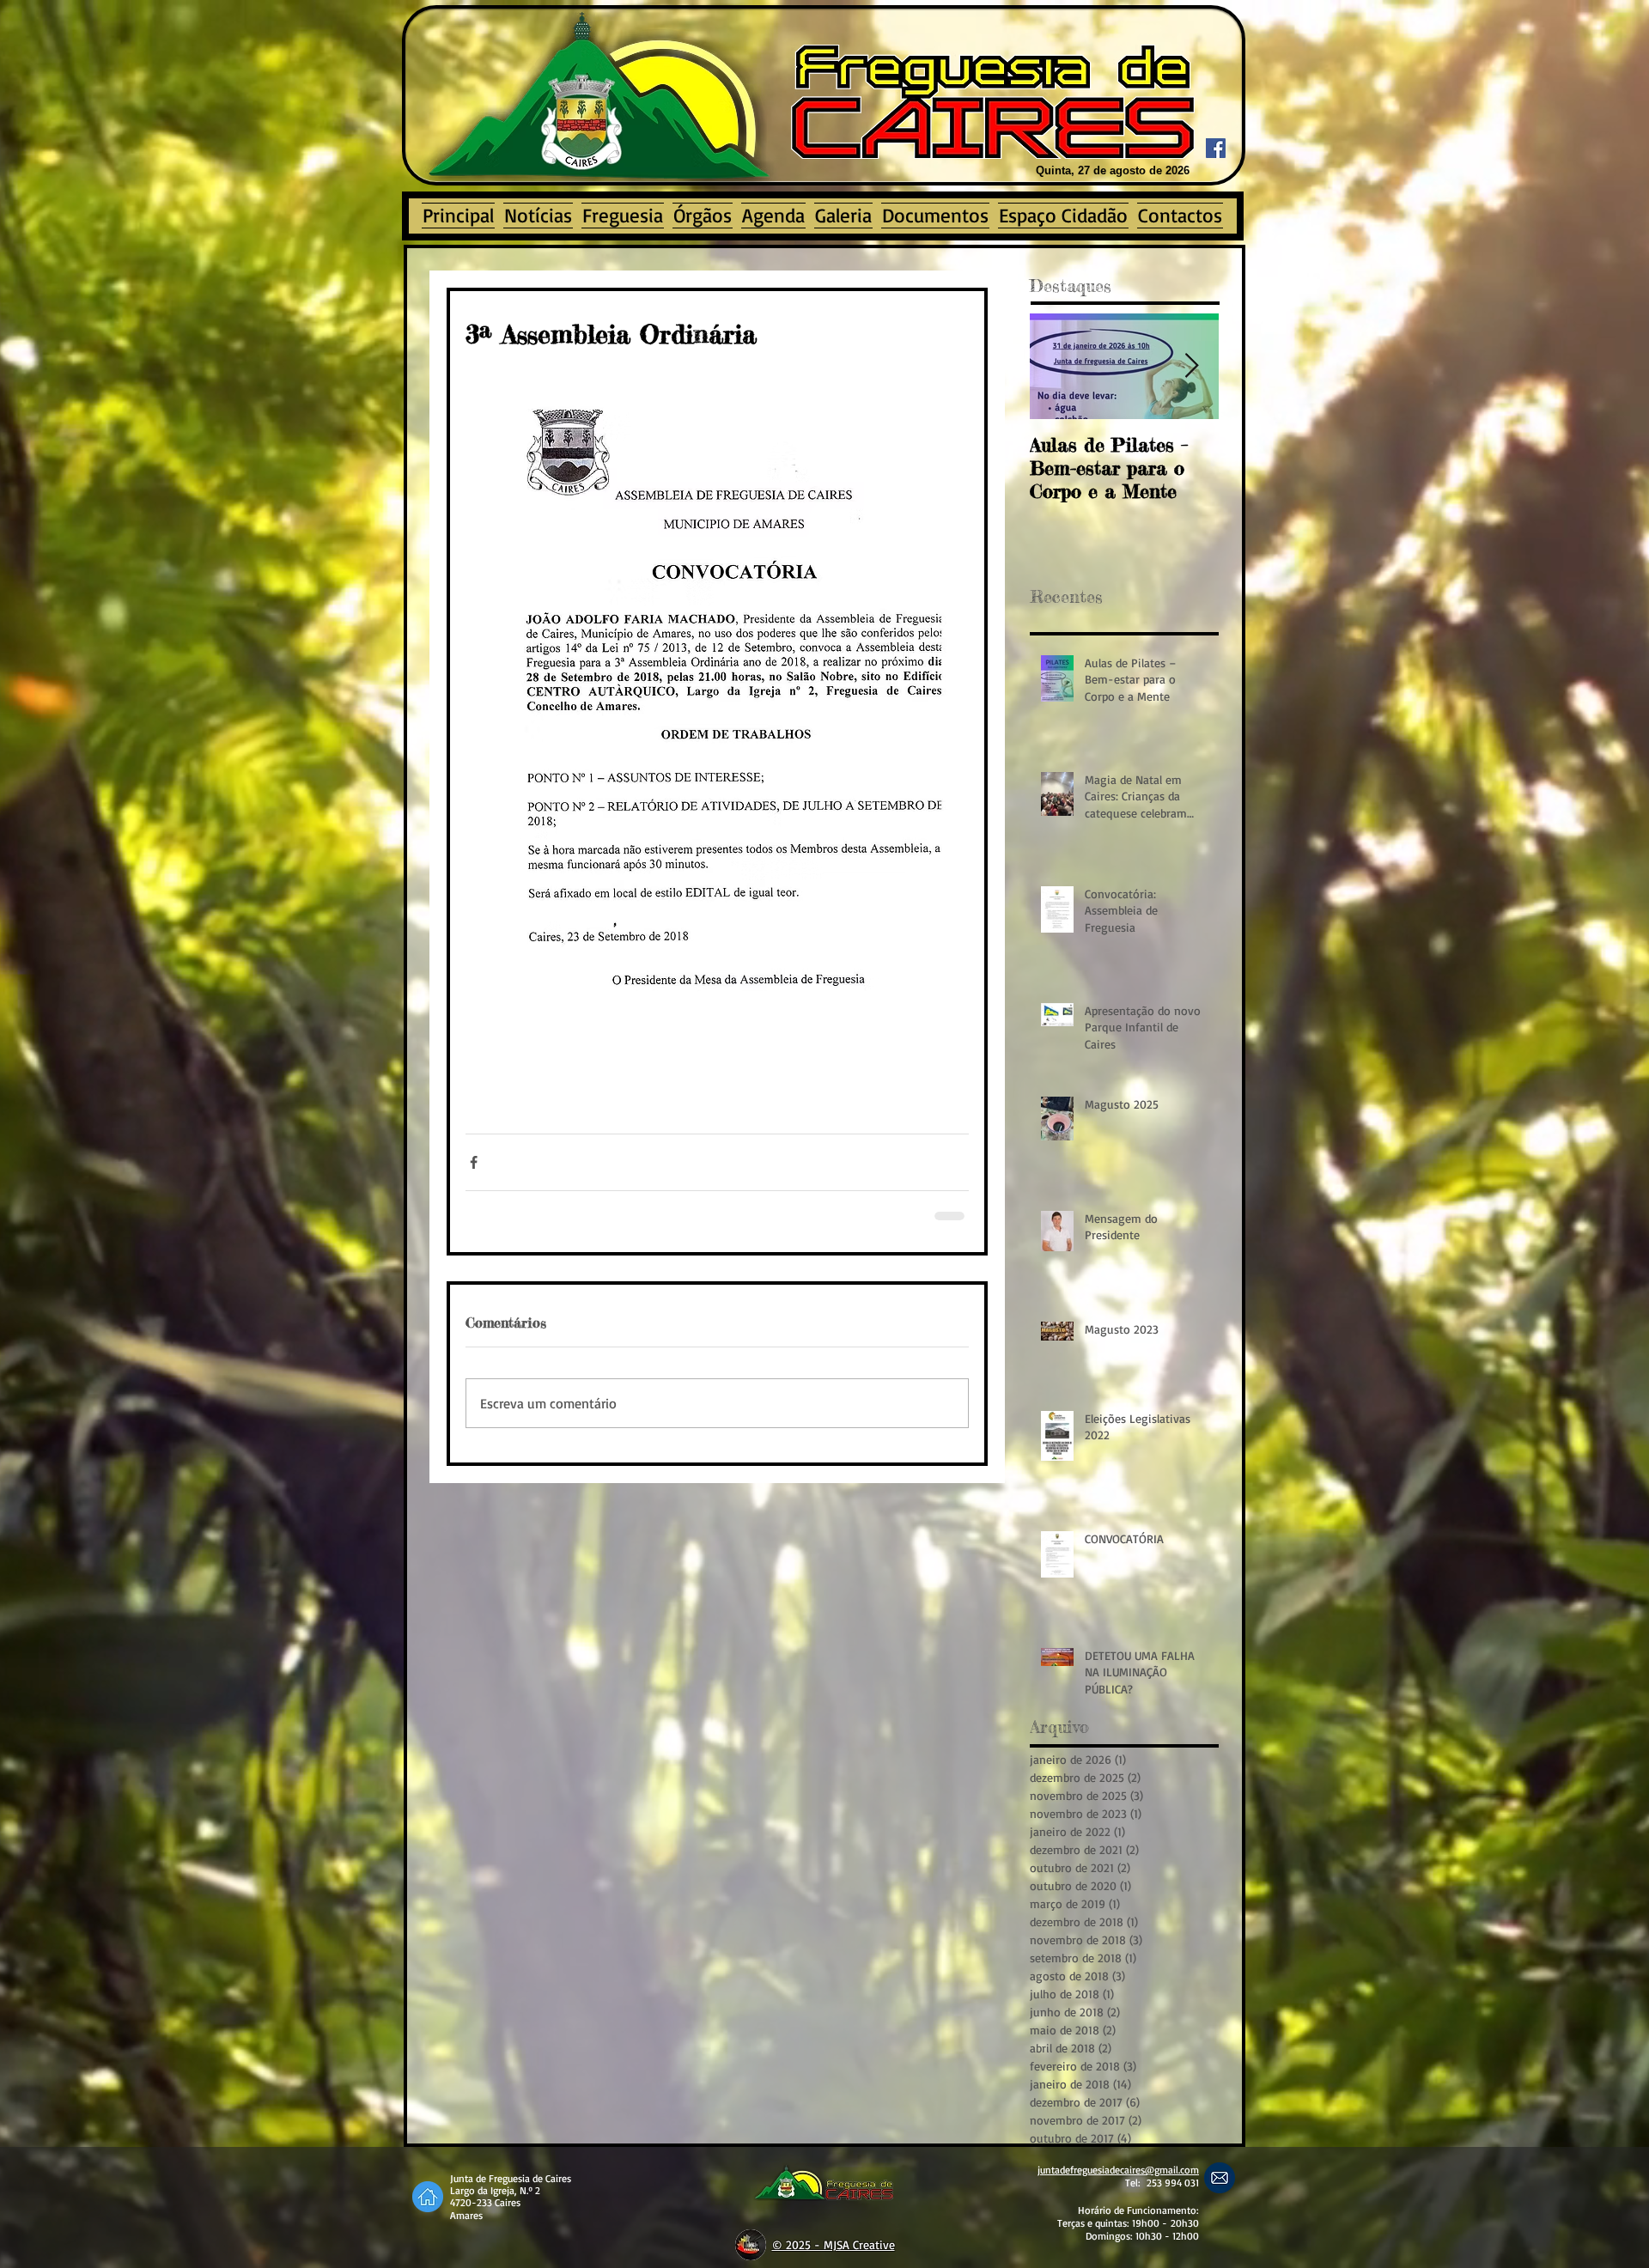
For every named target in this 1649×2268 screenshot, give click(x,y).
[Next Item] (1191, 366)
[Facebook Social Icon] (1216, 148)
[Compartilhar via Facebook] (474, 1162)
